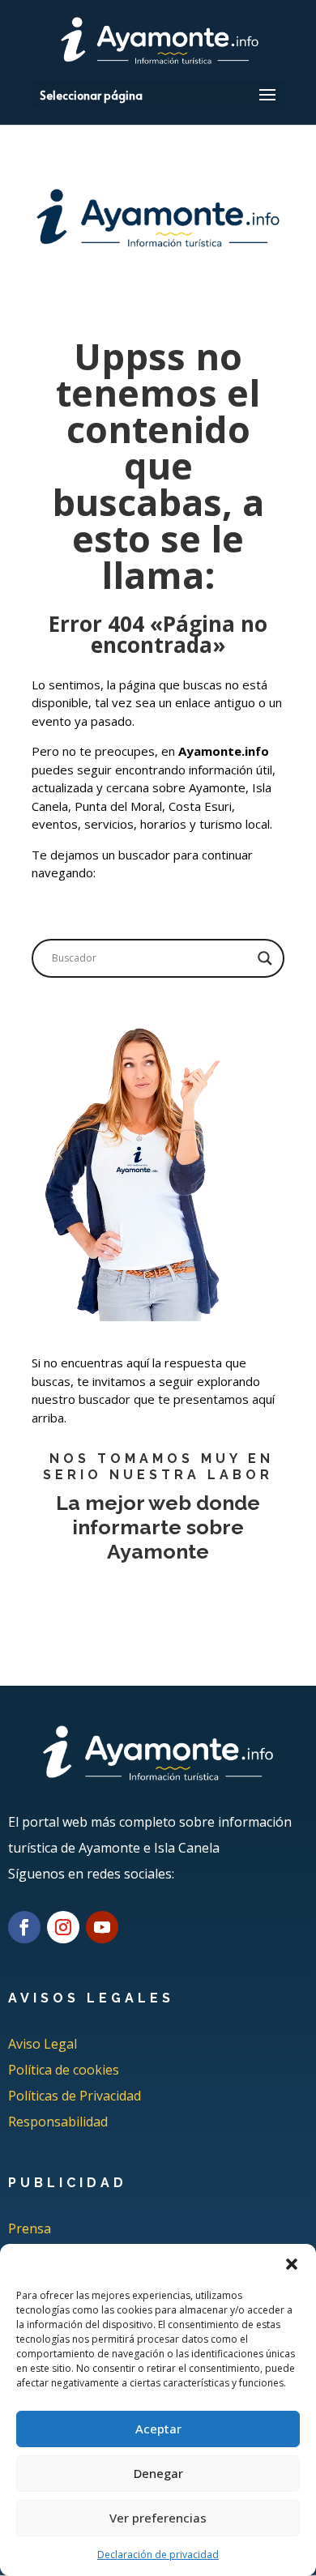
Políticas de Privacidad (75, 2096)
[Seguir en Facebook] (24, 1927)
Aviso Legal (43, 2044)
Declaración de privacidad (158, 2555)
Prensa (30, 2228)
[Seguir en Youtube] (102, 1927)
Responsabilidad (58, 2122)
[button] (292, 2264)
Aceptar (158, 2429)
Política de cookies (64, 2070)
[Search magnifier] (265, 958)
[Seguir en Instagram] (63, 1927)
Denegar (158, 2473)
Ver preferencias (158, 2518)
